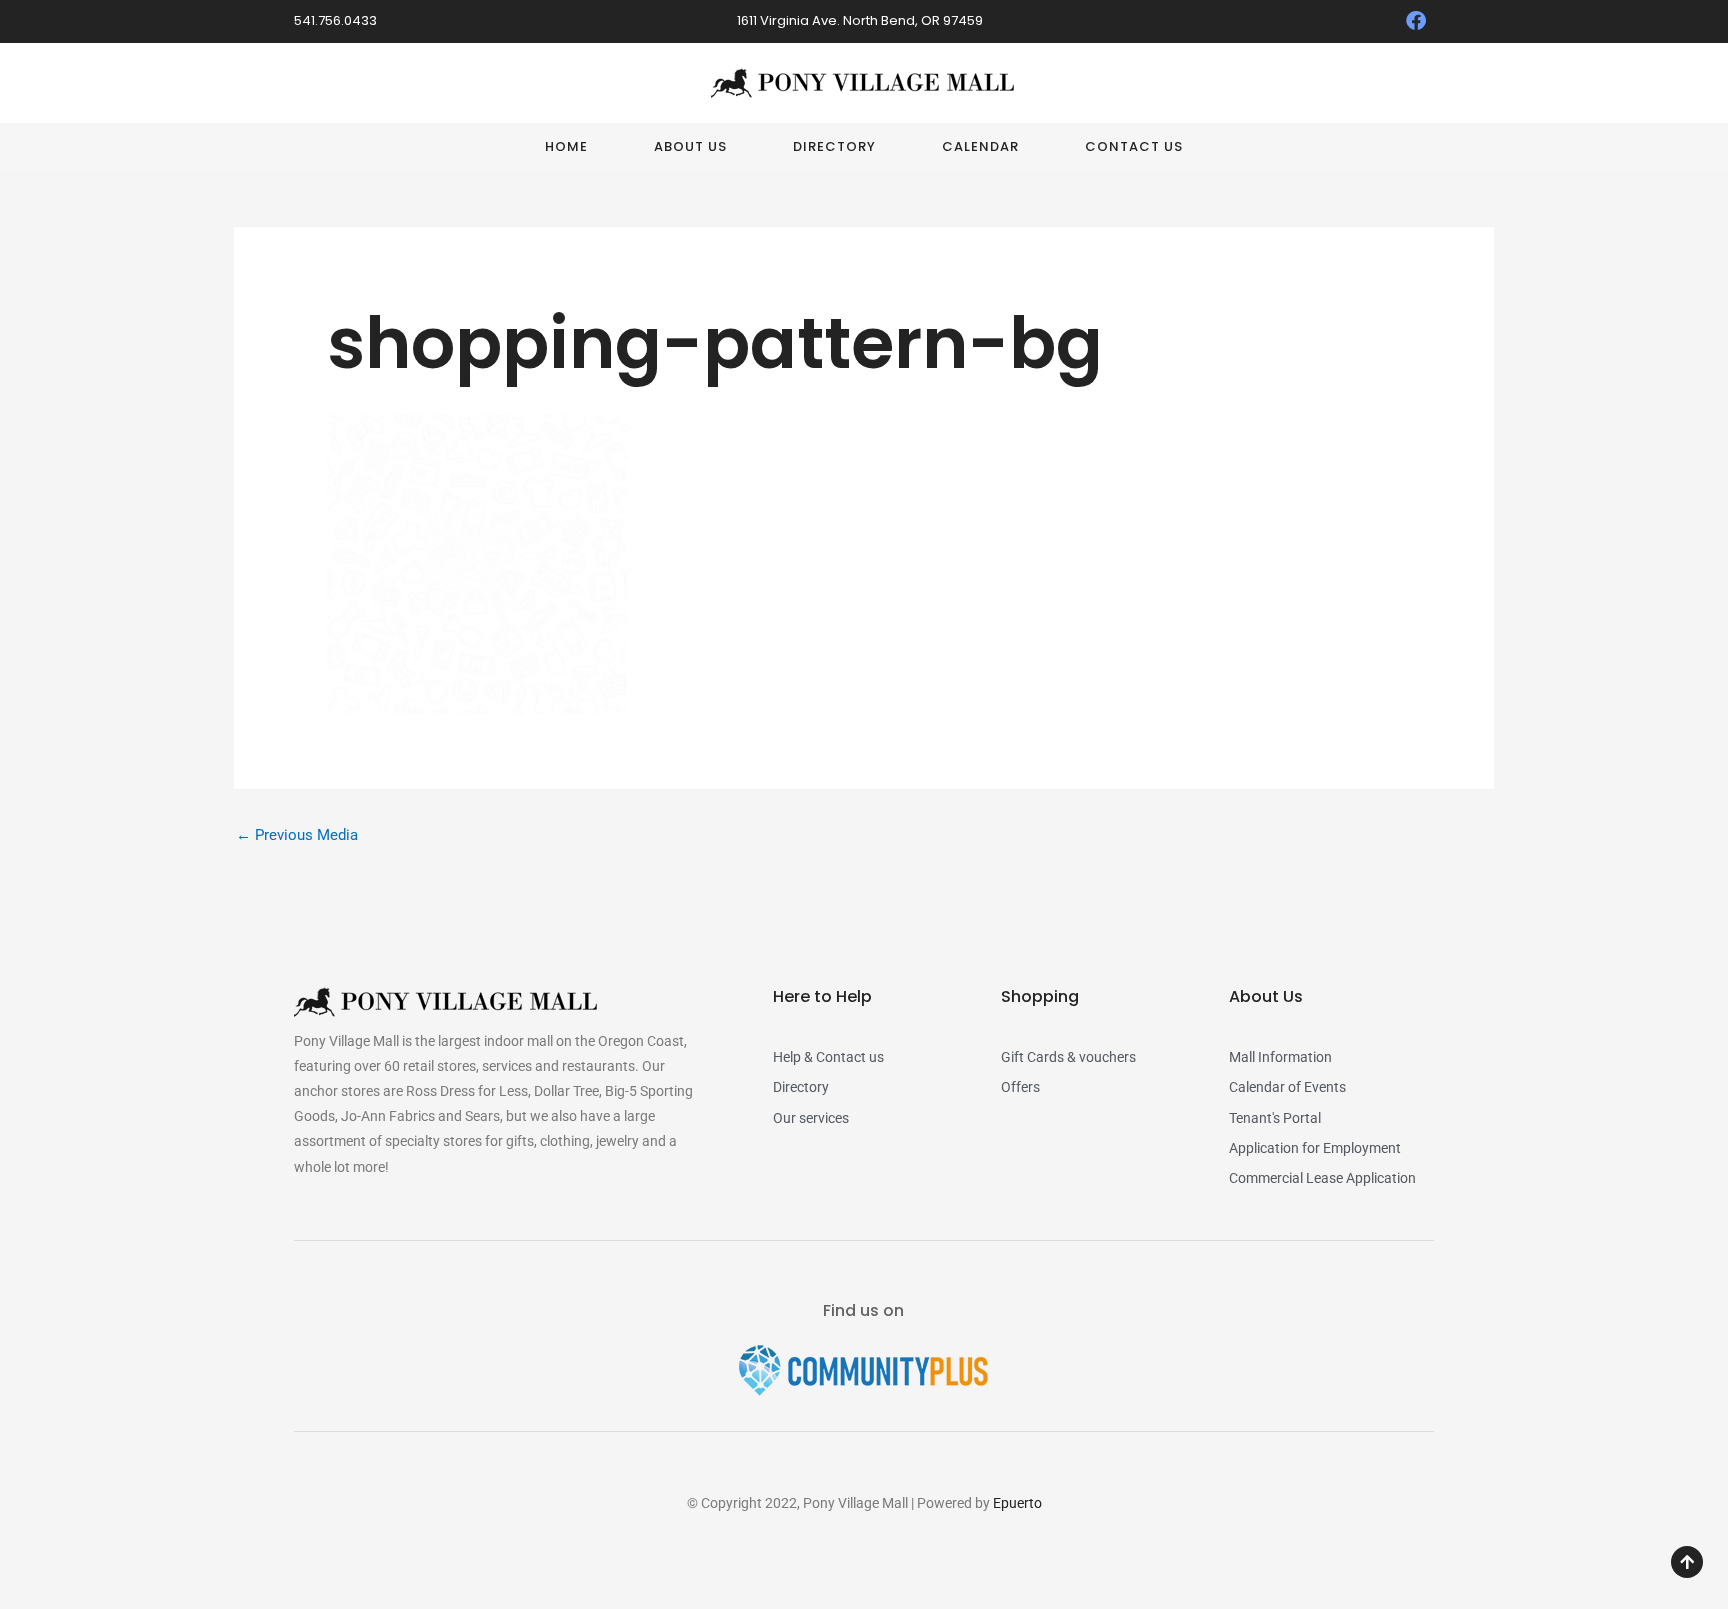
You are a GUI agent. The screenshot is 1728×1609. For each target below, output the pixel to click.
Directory (834, 146)
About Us (690, 146)
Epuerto (1017, 1503)
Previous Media (297, 835)
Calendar (980, 146)
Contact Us (1134, 146)
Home (566, 146)
